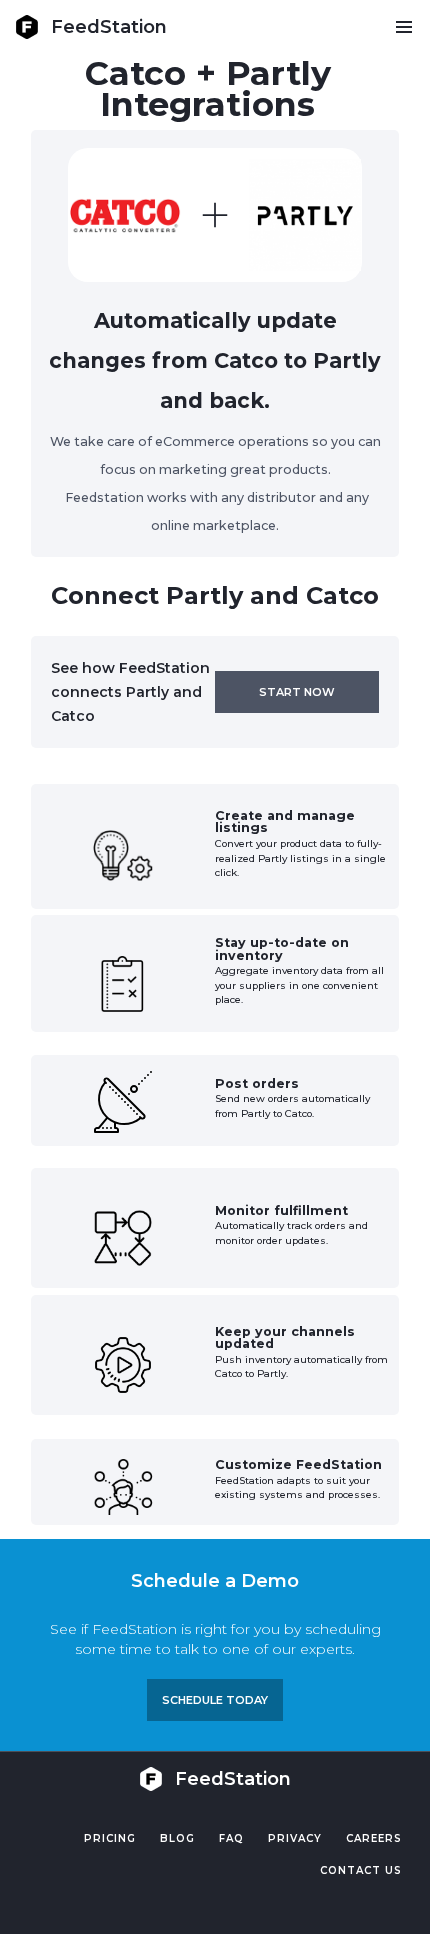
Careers (374, 1838)
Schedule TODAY (215, 1700)
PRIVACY (295, 1838)
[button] (403, 27)
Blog (177, 1838)
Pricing (110, 1838)
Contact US (361, 1870)
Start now (297, 692)
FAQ (231, 1838)
